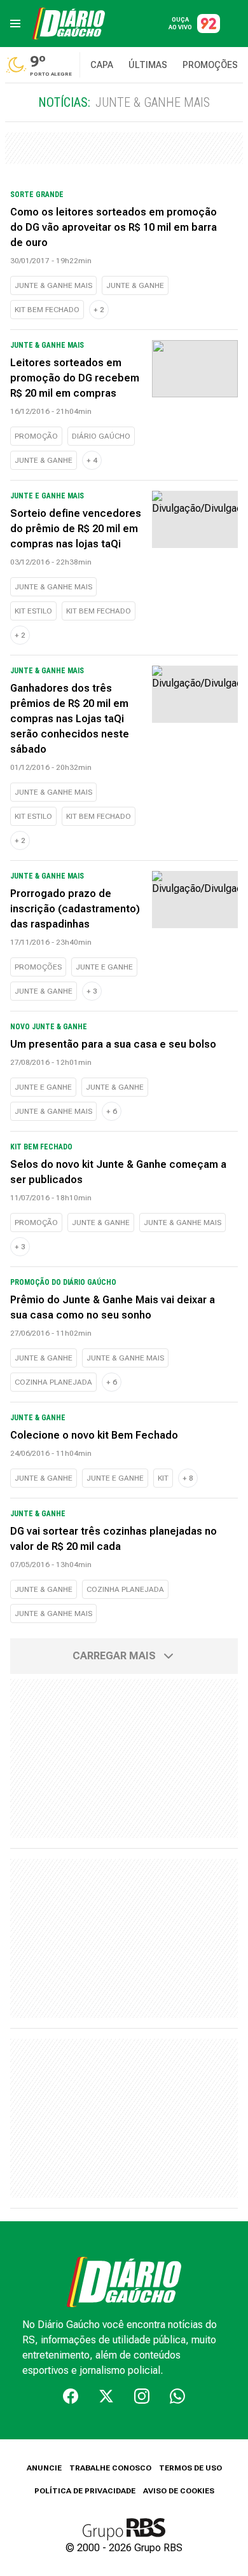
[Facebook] (71, 2396)
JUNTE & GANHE (135, 285)
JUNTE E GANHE (104, 967)
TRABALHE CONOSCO (110, 2468)
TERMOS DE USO (190, 2468)
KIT (163, 1478)
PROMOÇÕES (38, 967)
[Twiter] (106, 2396)
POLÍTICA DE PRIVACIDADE (85, 2491)
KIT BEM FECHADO (47, 310)
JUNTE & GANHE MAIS (53, 285)
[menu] (15, 24)
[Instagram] (142, 2396)
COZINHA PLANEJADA (53, 1382)
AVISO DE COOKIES (179, 2491)
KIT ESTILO (33, 611)
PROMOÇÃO (36, 436)
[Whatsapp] (177, 2396)
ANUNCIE (44, 2468)
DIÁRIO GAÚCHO (101, 436)
